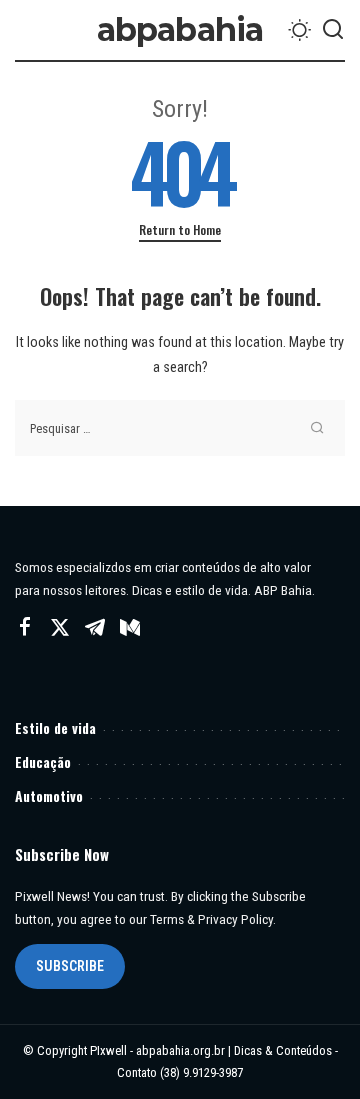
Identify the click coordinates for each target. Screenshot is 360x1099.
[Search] (333, 30)
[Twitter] (60, 628)
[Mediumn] (130, 628)
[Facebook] (25, 628)
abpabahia (180, 29)
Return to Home (180, 230)
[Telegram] (95, 628)
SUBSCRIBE (70, 966)
